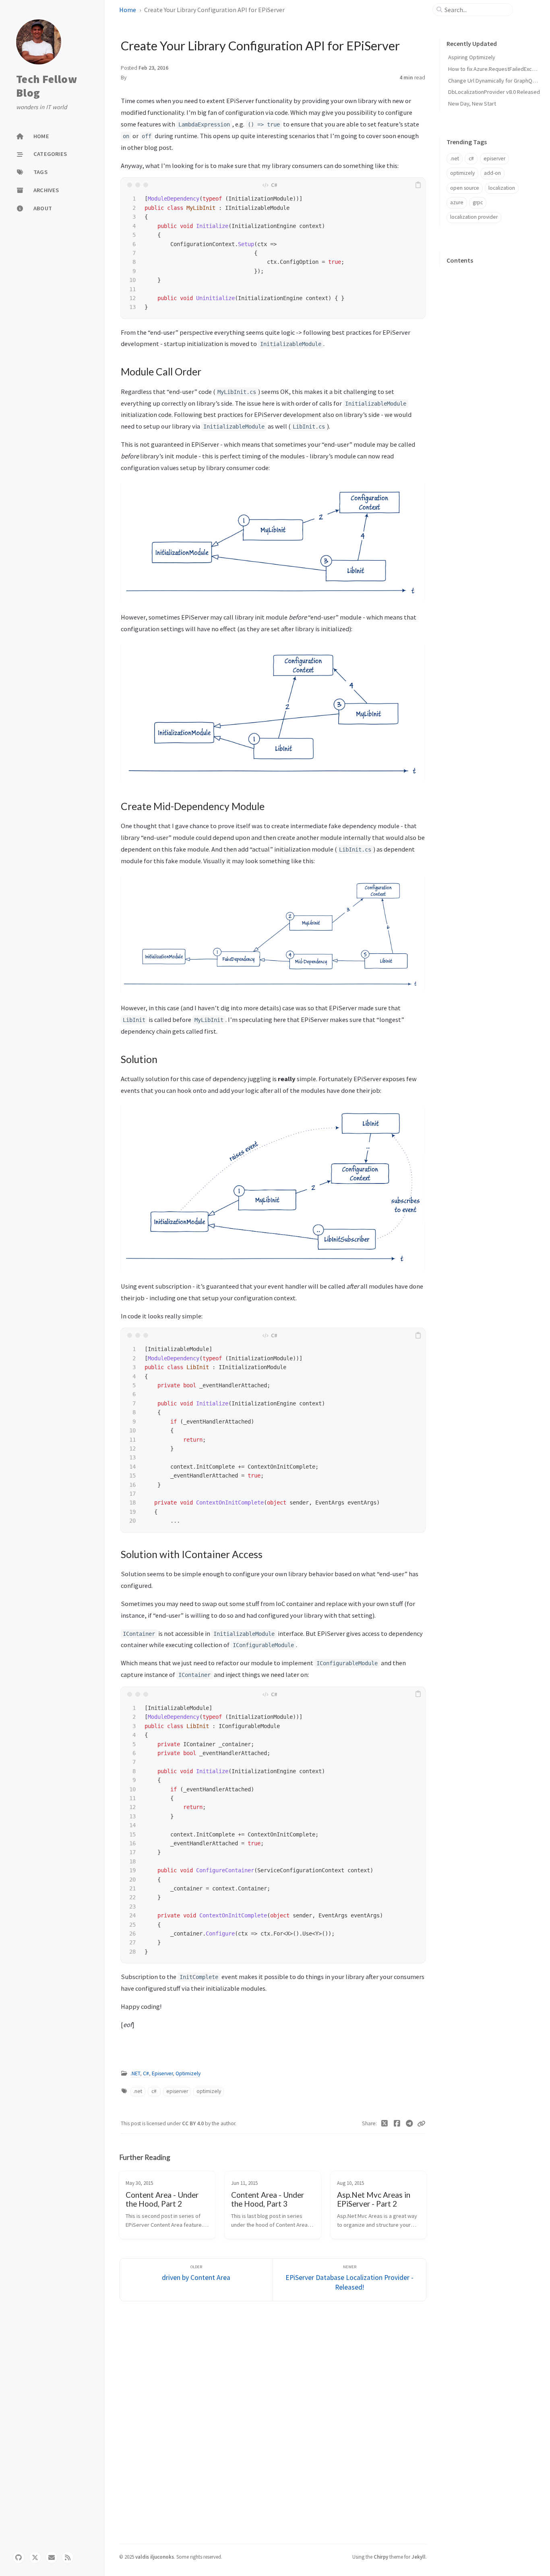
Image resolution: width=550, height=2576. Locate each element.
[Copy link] (421, 2124)
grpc (478, 202)
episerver (177, 2091)
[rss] (68, 2557)
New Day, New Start (472, 104)
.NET (135, 2073)
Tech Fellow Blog (47, 86)
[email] (52, 2557)
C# (146, 2073)
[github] (19, 2557)
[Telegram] (409, 2124)
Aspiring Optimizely (472, 57)
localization (502, 188)
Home (128, 10)
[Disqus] (273, 2421)
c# (154, 2091)
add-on (492, 173)
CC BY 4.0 (193, 2123)
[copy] (418, 185)
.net (138, 2091)
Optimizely (188, 2073)
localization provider (474, 217)
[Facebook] (397, 2124)
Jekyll (419, 2557)
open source (465, 188)
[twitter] (35, 2557)
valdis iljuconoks (155, 2557)
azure (457, 202)
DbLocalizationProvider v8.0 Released (494, 92)
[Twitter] (385, 2124)
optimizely (209, 2091)
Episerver (162, 2073)
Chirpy (381, 2557)
